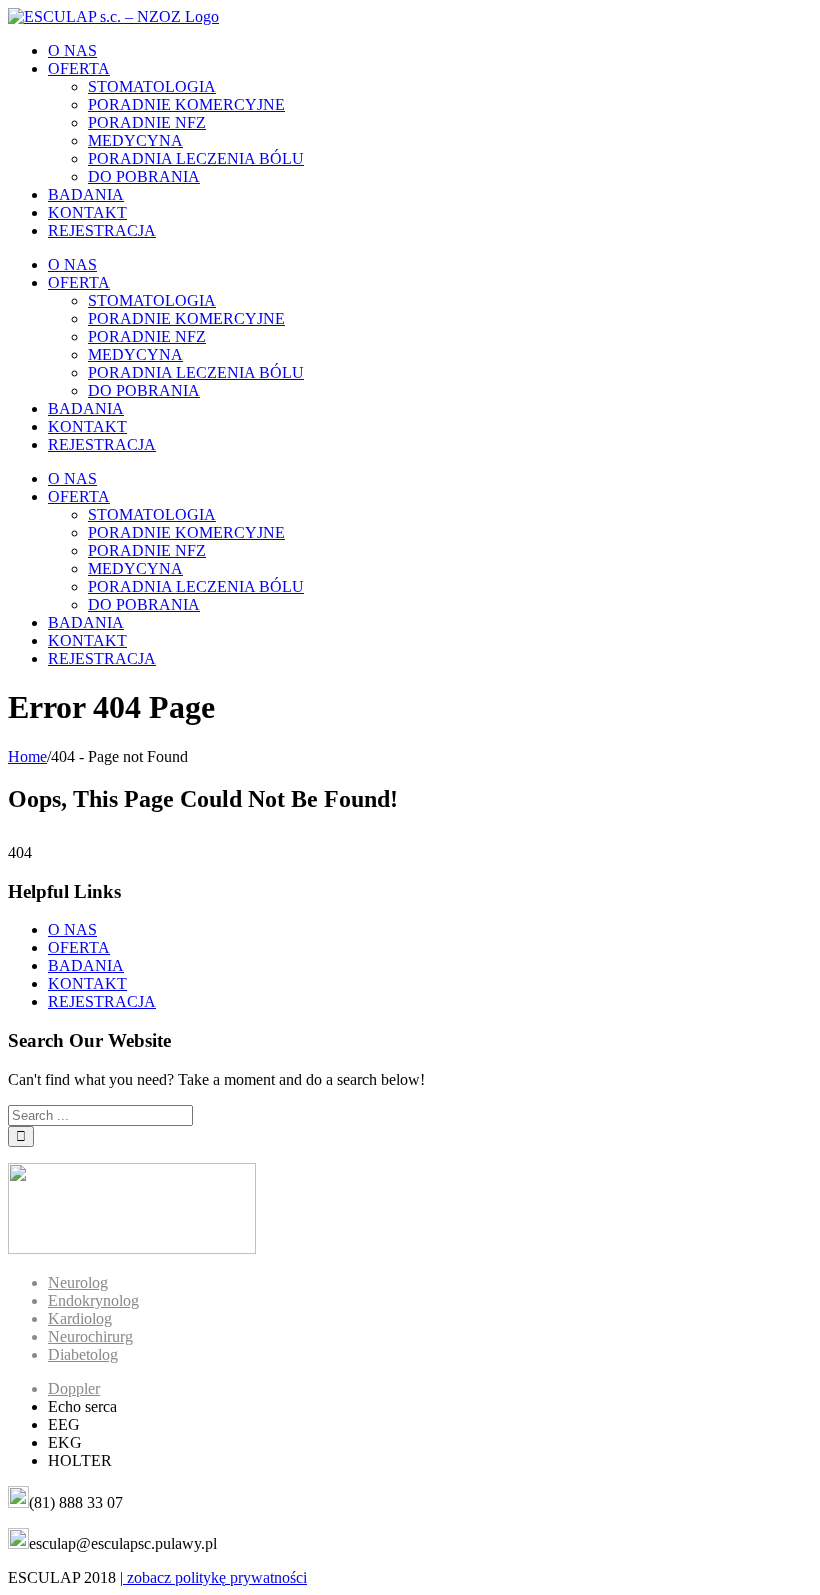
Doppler (74, 1388)
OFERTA (79, 947)
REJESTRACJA (102, 1001)
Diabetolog (83, 1354)
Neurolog (78, 1282)
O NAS (72, 929)
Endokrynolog (93, 1300)
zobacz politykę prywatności (215, 1577)
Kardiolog (80, 1318)
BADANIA (86, 965)
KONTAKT (87, 983)
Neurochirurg (90, 1336)
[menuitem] (430, 51)
